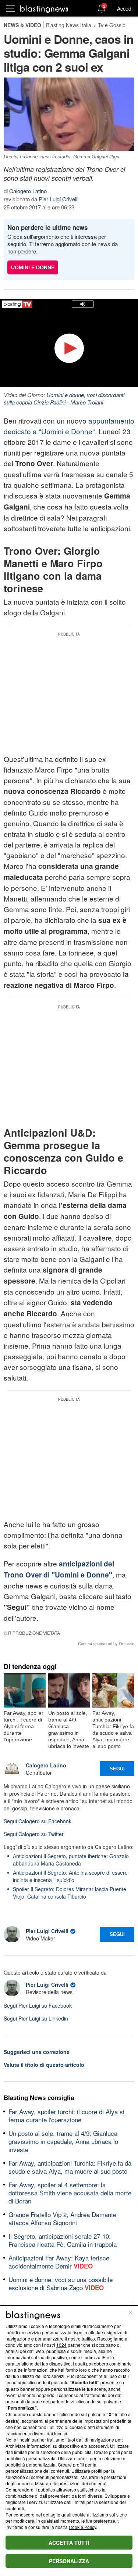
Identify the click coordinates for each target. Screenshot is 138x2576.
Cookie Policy (82, 2527)
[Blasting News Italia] (44, 9)
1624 (61, 2345)
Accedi (125, 8)
